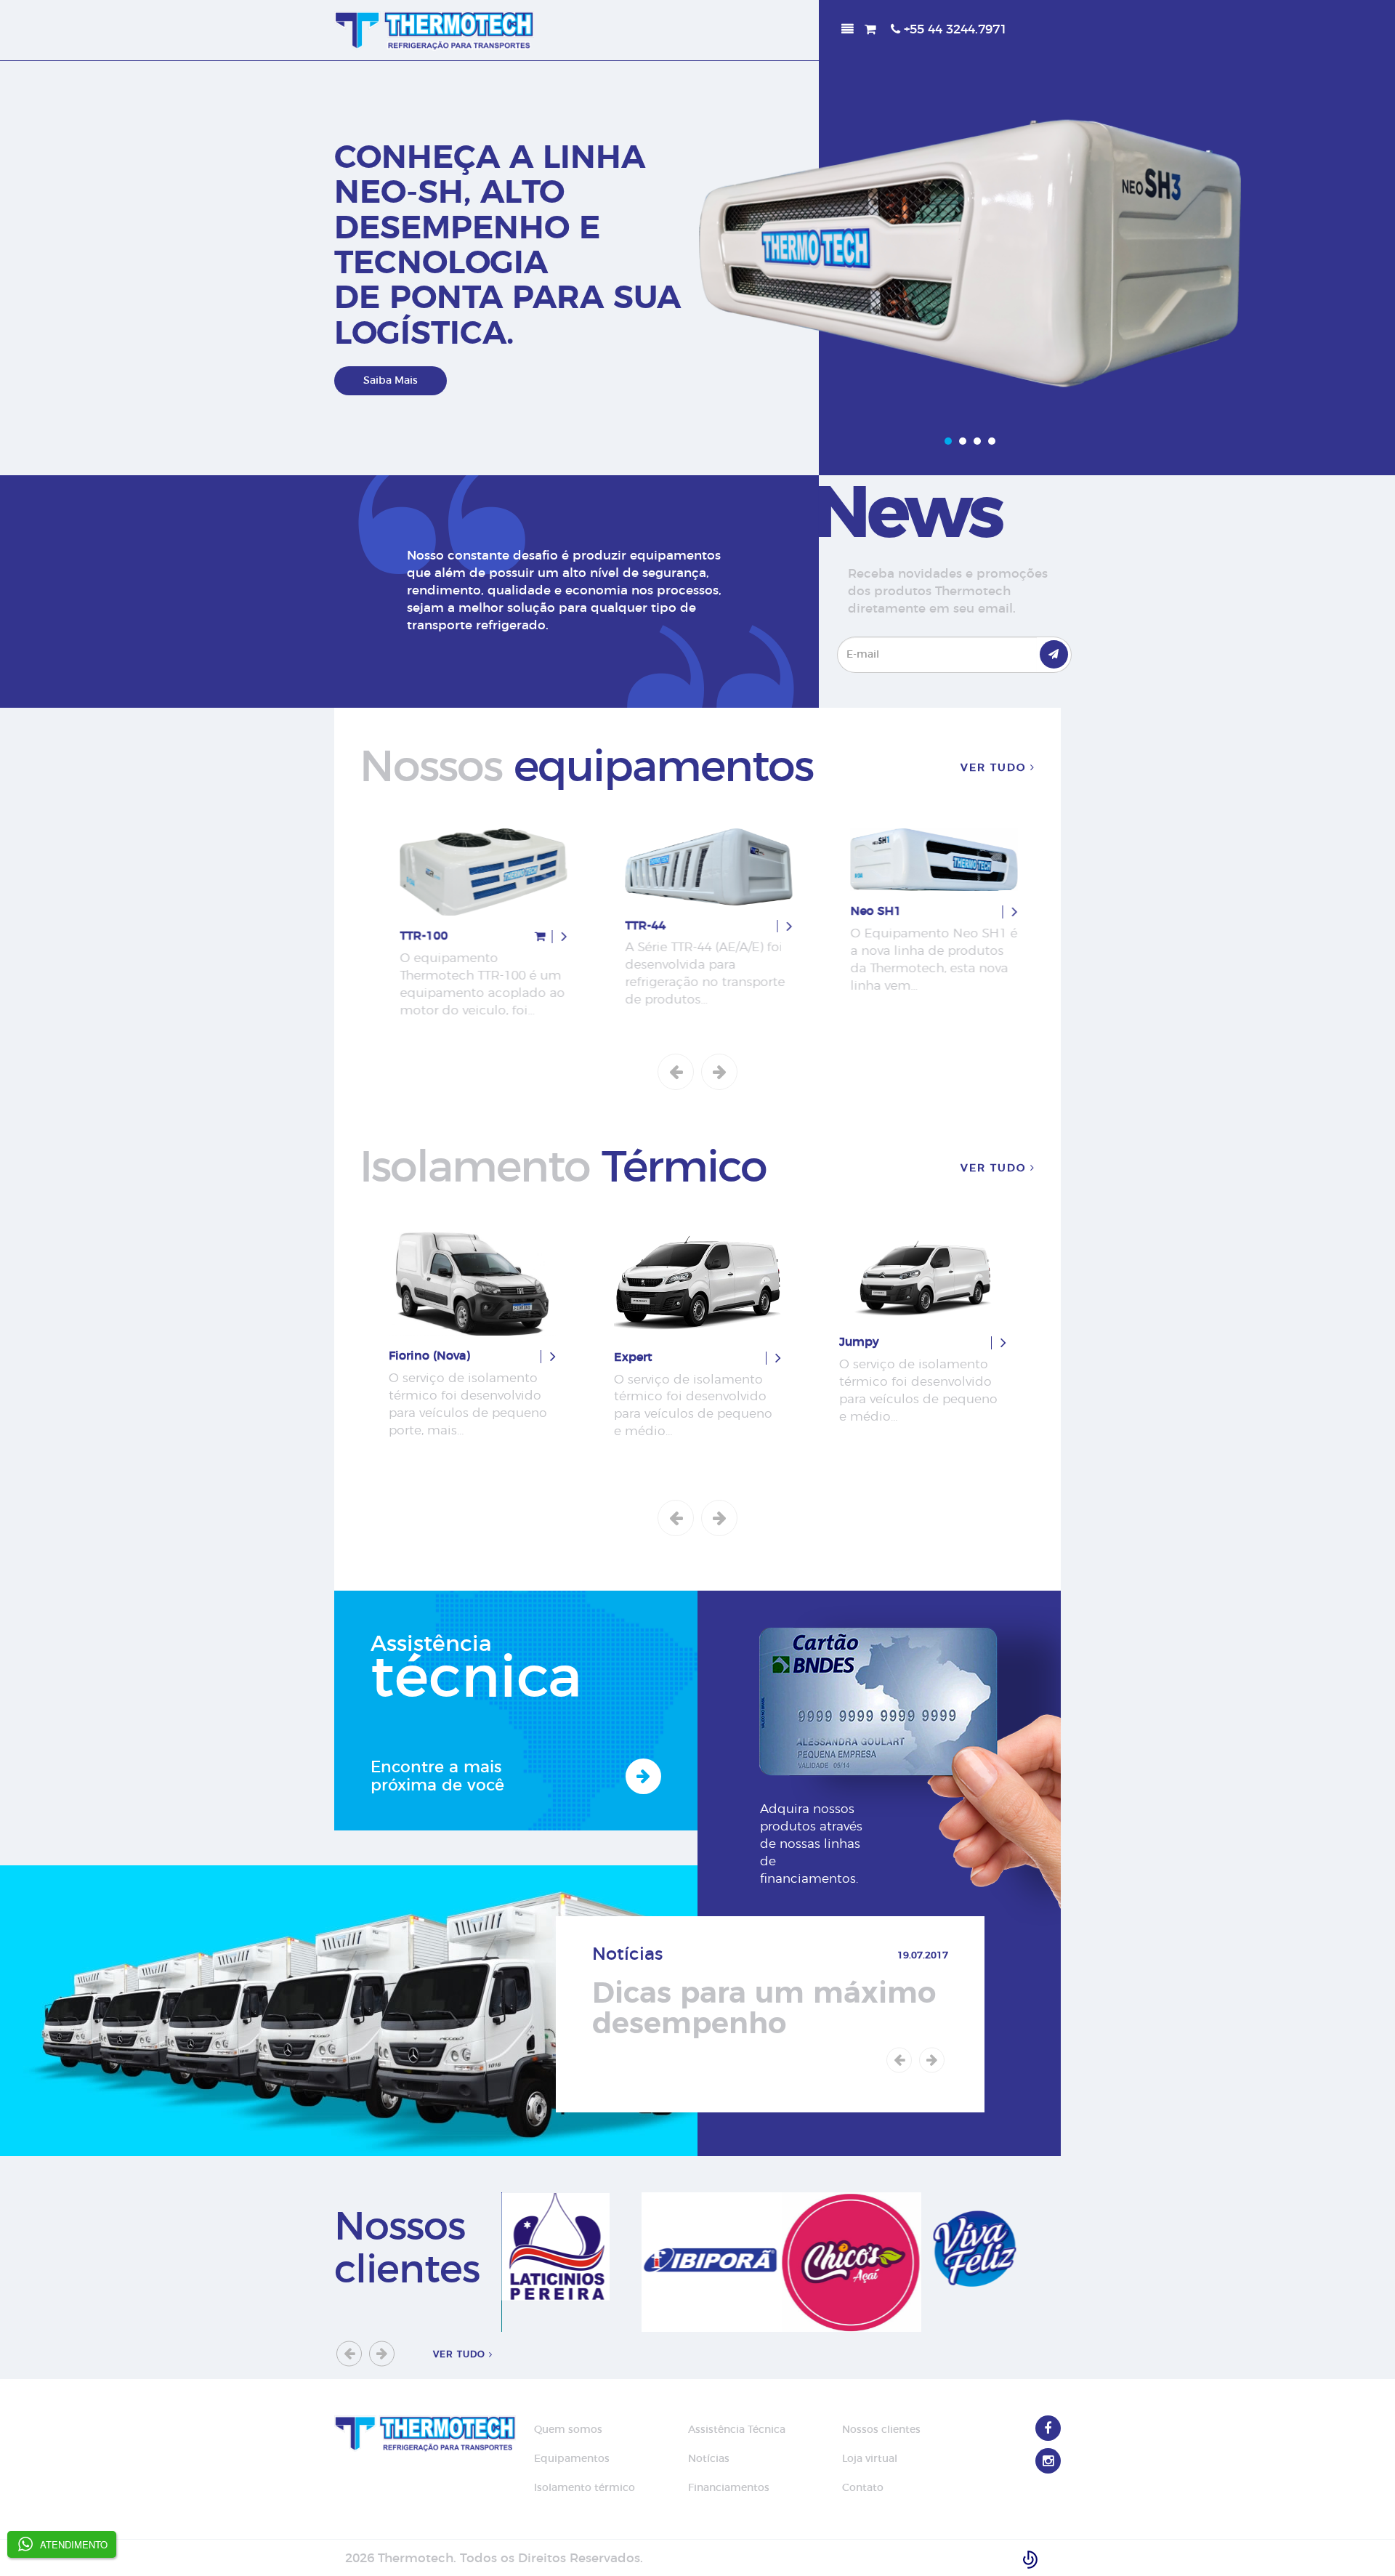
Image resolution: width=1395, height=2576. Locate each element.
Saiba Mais (391, 381)
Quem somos (568, 2430)
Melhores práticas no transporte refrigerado (757, 2009)
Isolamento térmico (585, 2488)
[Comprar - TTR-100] (529, 937)
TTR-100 (413, 936)
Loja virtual (870, 2459)
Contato (863, 2488)
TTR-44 (634, 926)
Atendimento (74, 2544)
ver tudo (995, 768)
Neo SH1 (865, 911)
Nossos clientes (881, 2430)
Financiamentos (729, 2488)
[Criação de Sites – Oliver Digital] (1030, 2558)
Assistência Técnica (737, 2430)
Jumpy (634, 1342)
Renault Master (883, 1360)
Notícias (709, 2459)
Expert (408, 1357)
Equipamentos (572, 2459)
